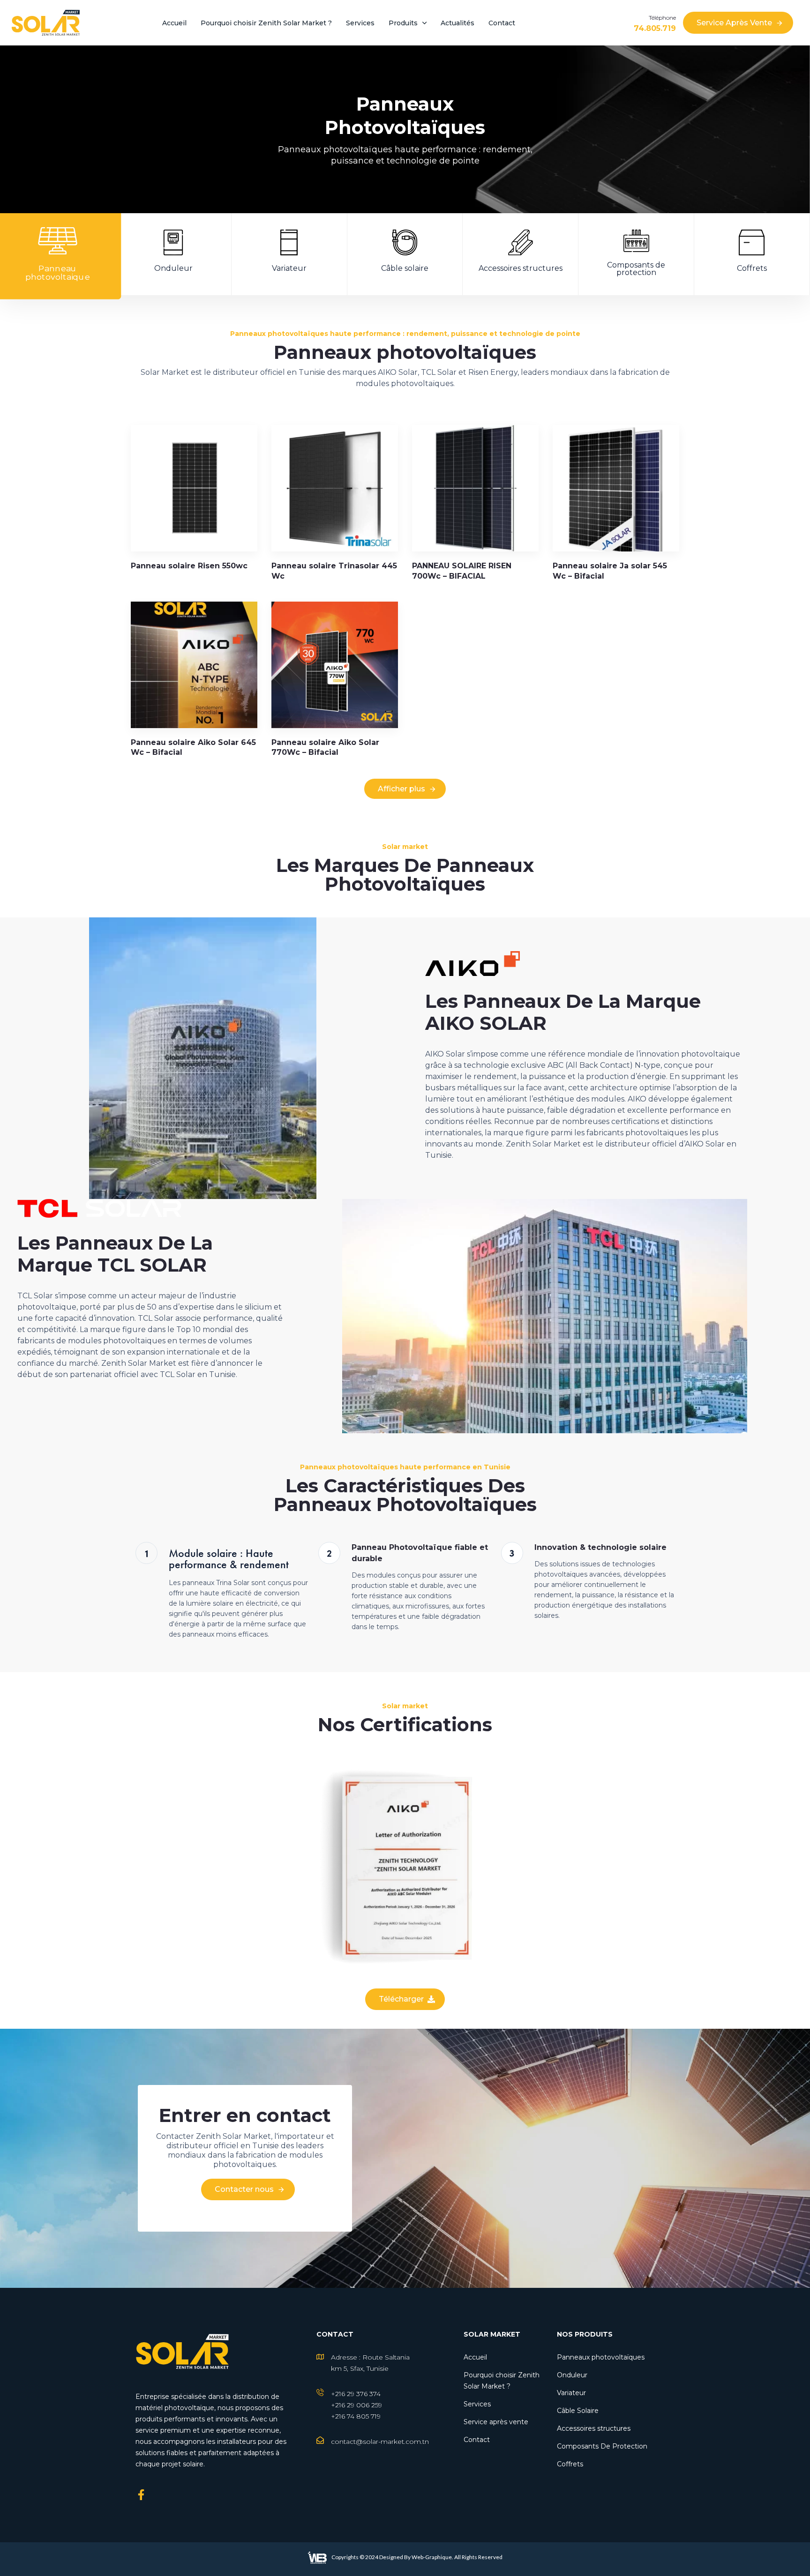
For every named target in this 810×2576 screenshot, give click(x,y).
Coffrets (570, 2464)
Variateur (571, 2393)
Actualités (457, 23)
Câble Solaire (578, 2411)
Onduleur (572, 2375)
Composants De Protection (602, 2446)
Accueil (174, 23)
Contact (502, 23)
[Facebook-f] (141, 2495)
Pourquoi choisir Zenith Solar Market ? (266, 23)
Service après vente (496, 2422)
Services (360, 23)
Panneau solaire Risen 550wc (189, 566)
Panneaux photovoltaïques (601, 2357)
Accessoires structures (594, 2428)
